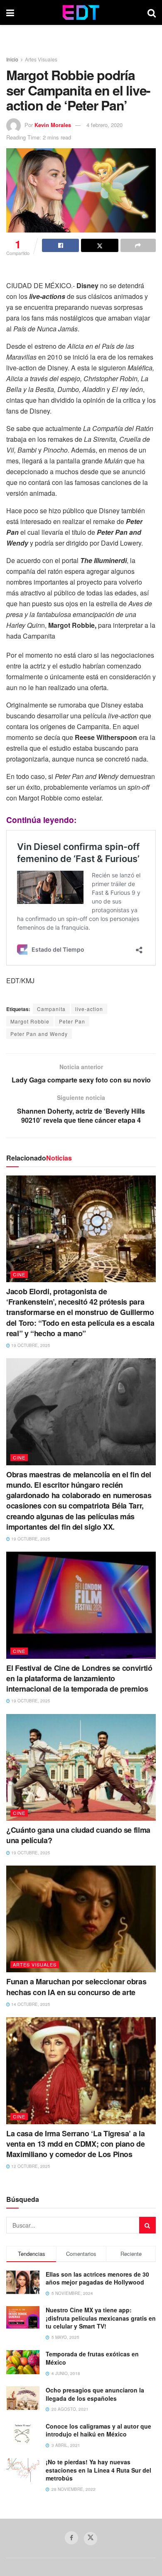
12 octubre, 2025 (30, 2166)
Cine (19, 1274)
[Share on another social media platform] (138, 245)
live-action (89, 1009)
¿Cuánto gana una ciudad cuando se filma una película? (78, 1835)
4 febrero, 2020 (104, 125)
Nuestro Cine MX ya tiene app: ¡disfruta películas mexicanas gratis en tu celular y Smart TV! (101, 2318)
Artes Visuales (41, 59)
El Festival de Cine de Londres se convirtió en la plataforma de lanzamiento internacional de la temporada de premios (79, 1678)
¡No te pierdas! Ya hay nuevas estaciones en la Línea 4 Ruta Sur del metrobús (98, 2470)
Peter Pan (72, 1021)
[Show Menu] (10, 12)
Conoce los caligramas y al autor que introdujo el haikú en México (98, 2430)
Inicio (12, 59)
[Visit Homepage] (81, 12)
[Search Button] (152, 12)
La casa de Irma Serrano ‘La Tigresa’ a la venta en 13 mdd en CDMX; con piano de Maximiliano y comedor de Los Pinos (76, 2144)
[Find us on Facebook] (71, 2538)
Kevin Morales (53, 125)
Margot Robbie (30, 1021)
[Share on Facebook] (60, 245)
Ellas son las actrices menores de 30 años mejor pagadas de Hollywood (97, 2278)
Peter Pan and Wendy (39, 1034)
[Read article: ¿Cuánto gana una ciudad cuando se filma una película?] (81, 1767)
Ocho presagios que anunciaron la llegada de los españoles (95, 2394)
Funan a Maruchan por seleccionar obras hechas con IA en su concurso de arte (76, 1987)
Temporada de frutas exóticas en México (92, 2358)
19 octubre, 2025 (30, 1345)
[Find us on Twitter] (91, 2539)
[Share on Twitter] (99, 245)
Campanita (51, 1009)
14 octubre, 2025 (30, 2004)
